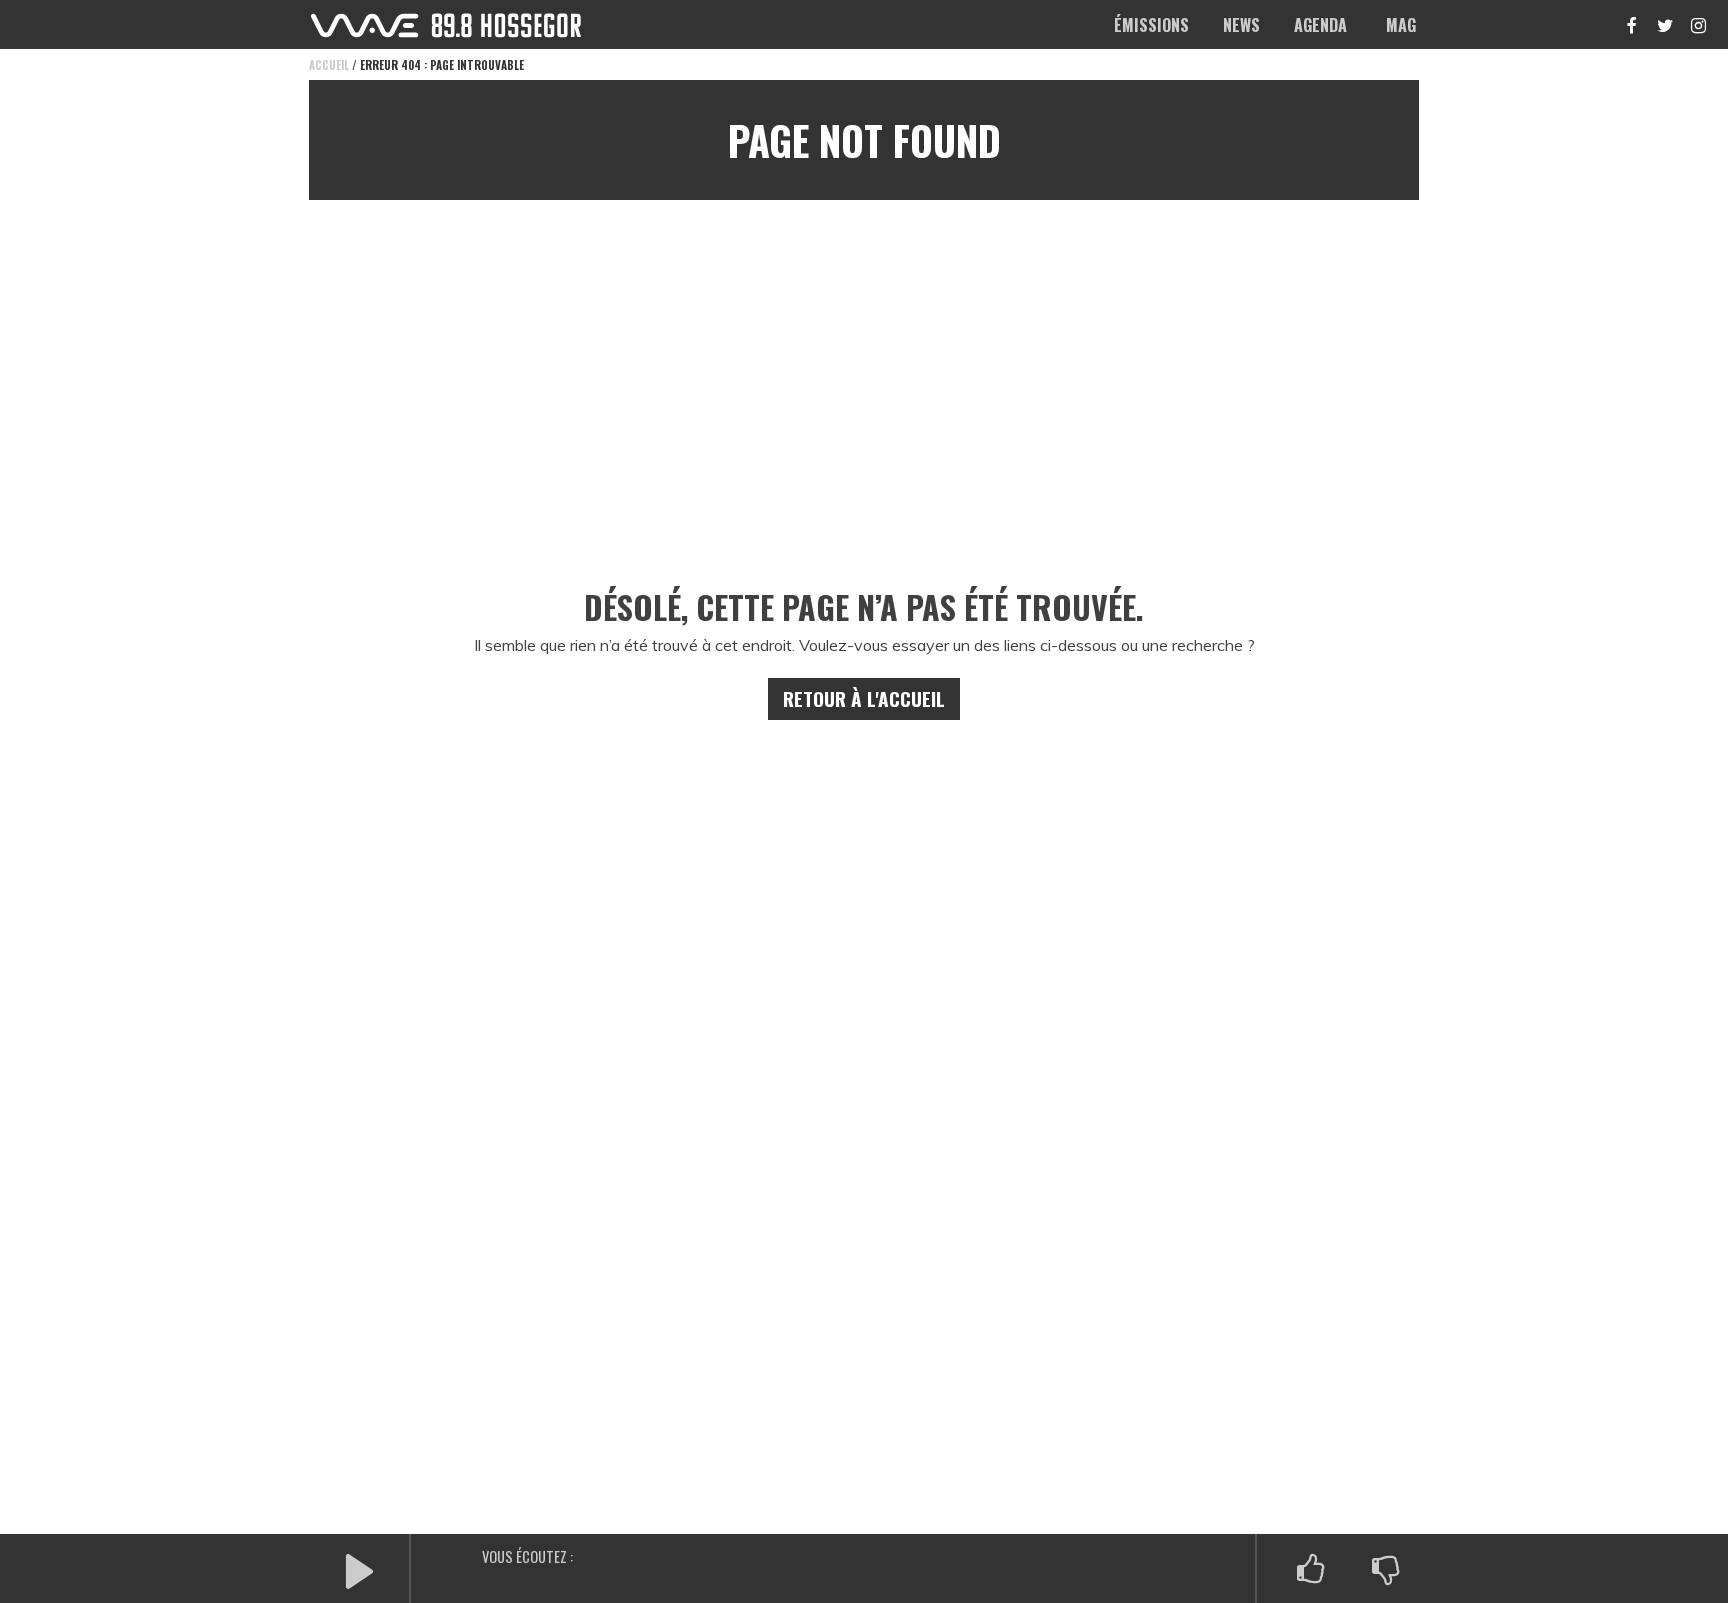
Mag (1401, 25)
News (1241, 25)
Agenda (1320, 25)
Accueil (329, 65)
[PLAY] (359, 1569)
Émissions (1151, 25)
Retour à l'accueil (864, 698)
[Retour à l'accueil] (446, 25)
